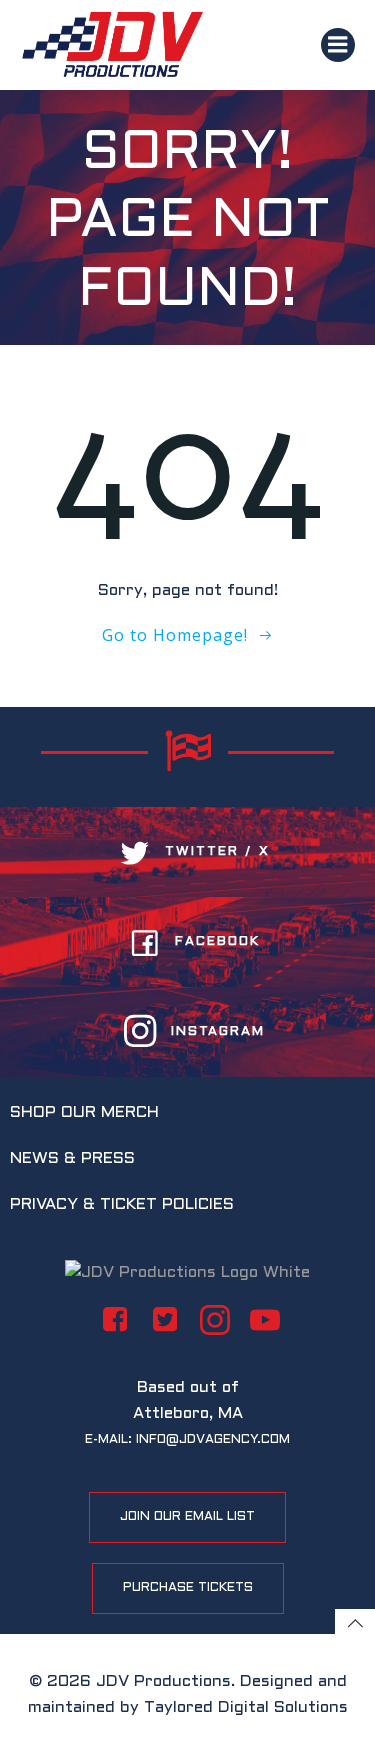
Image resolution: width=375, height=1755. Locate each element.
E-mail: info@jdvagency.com (187, 1440)
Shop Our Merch (84, 1112)
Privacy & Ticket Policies (122, 1204)
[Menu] (338, 45)
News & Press (72, 1158)
